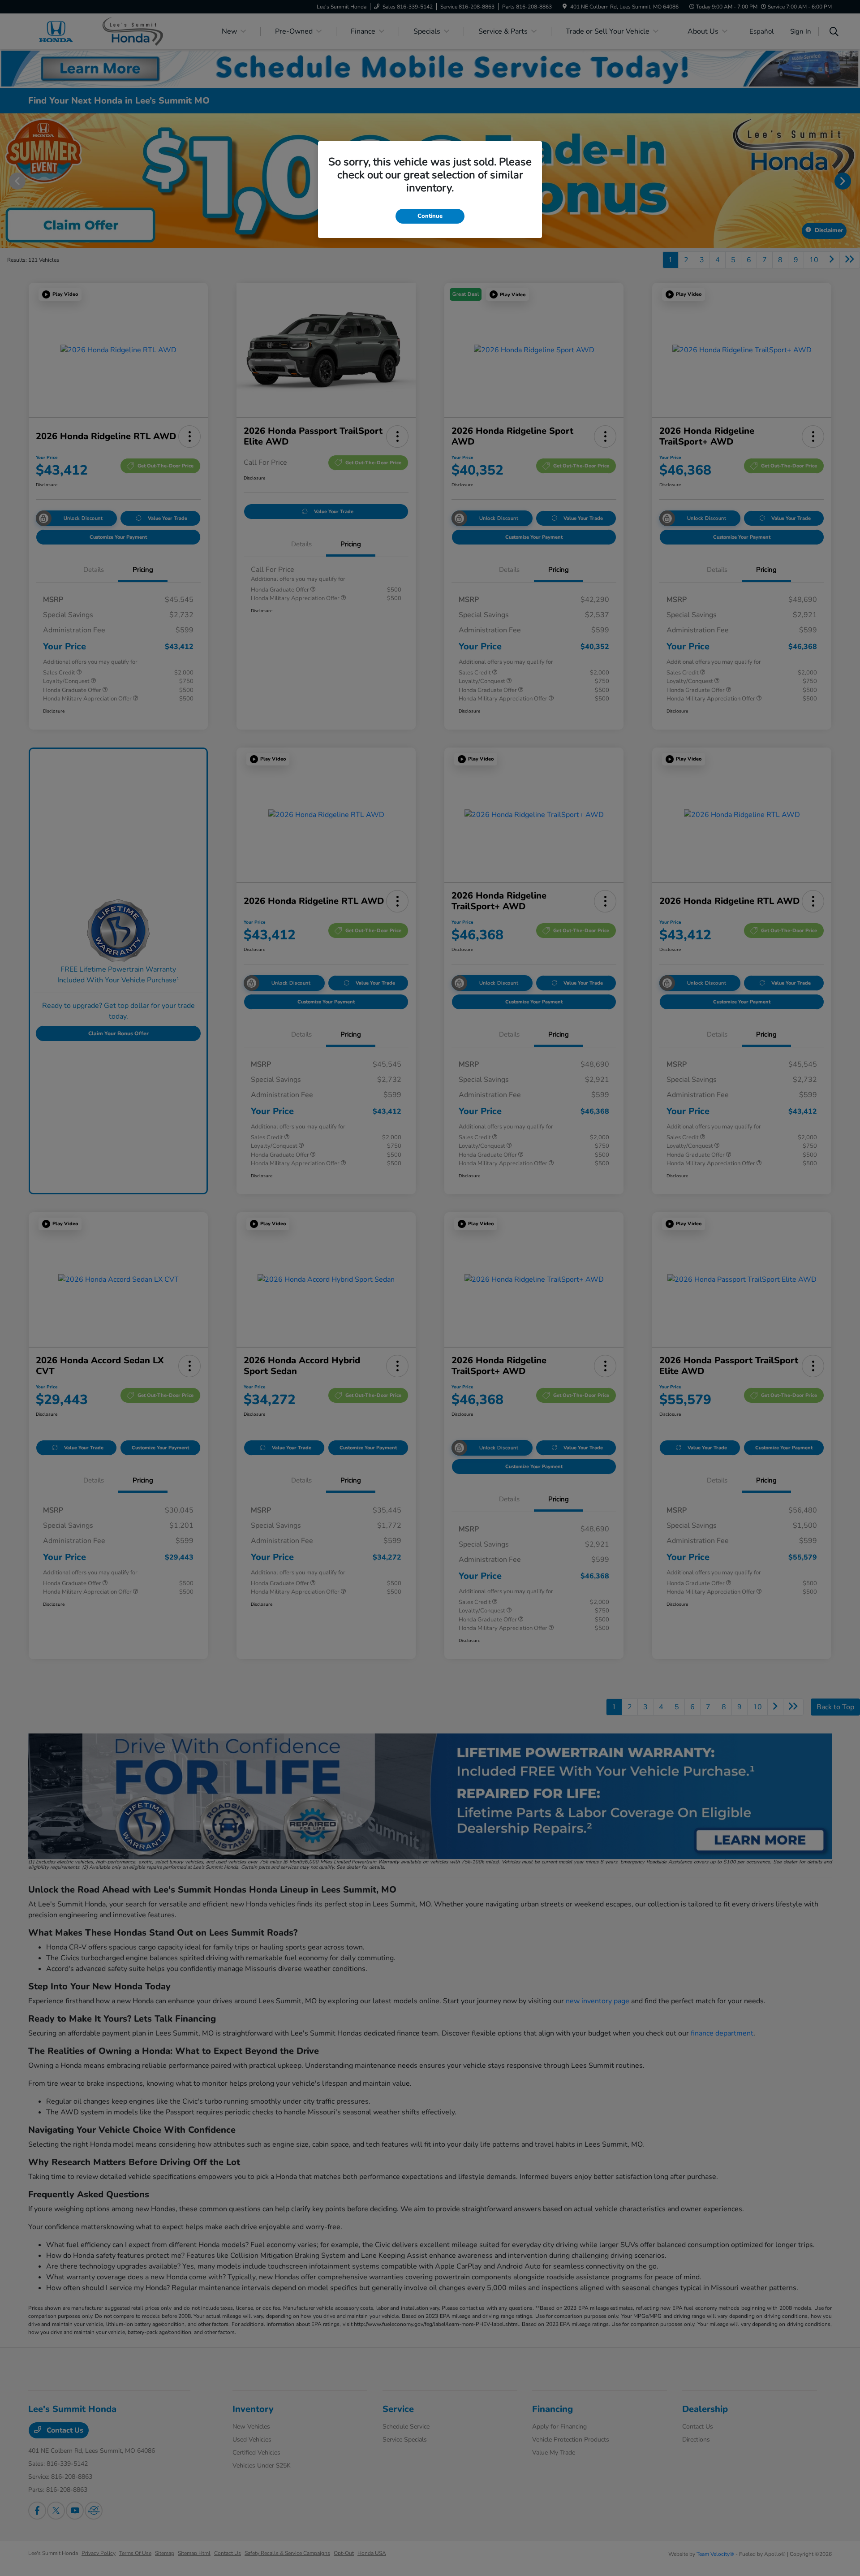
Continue (430, 216)
